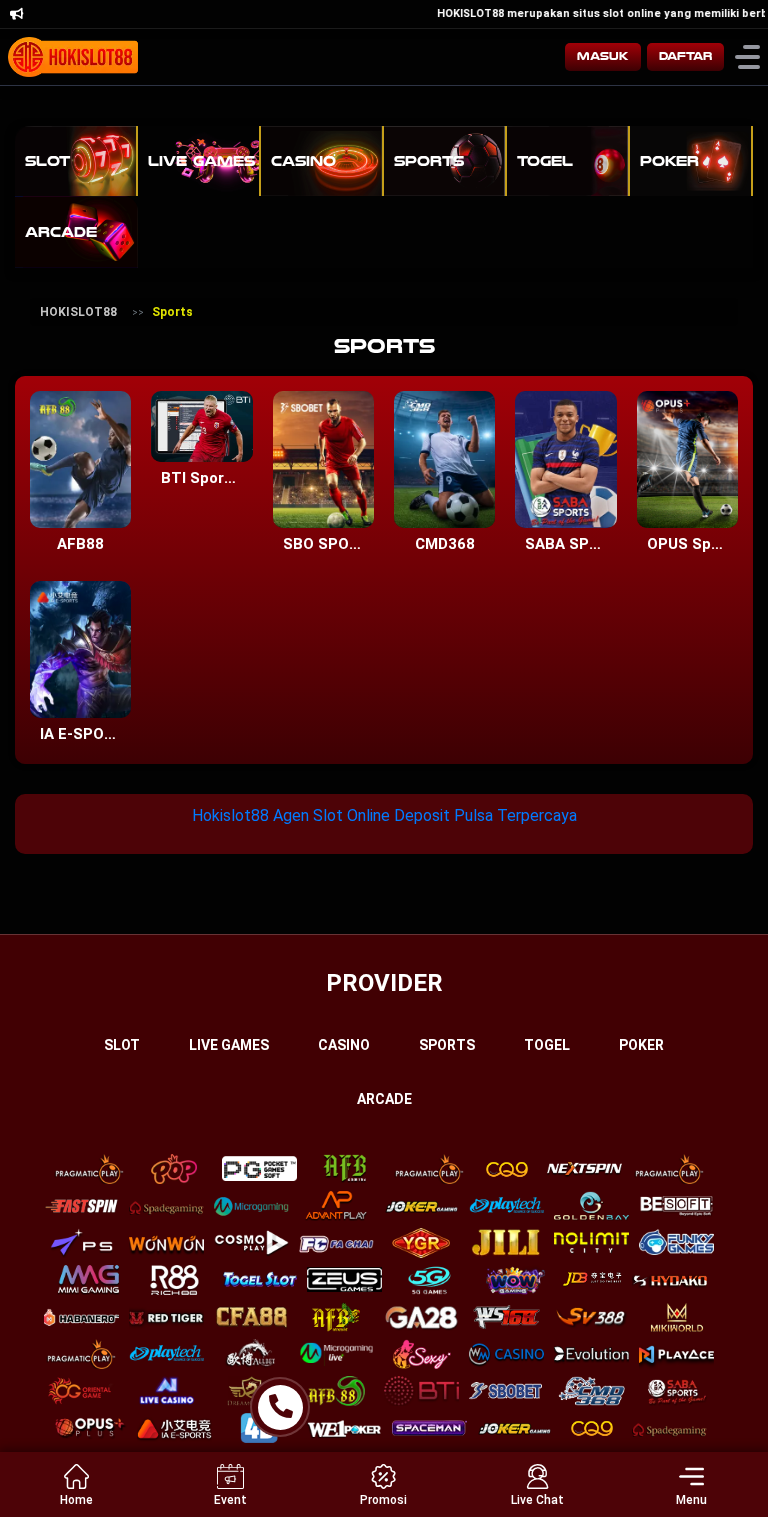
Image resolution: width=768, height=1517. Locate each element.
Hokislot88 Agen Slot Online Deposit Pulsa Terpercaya (384, 815)
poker (641, 1045)
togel (547, 1045)
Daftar (685, 56)
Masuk (603, 56)
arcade (384, 1099)
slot (122, 1045)
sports (447, 1045)
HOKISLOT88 (78, 312)
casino (344, 1045)
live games (229, 1045)
